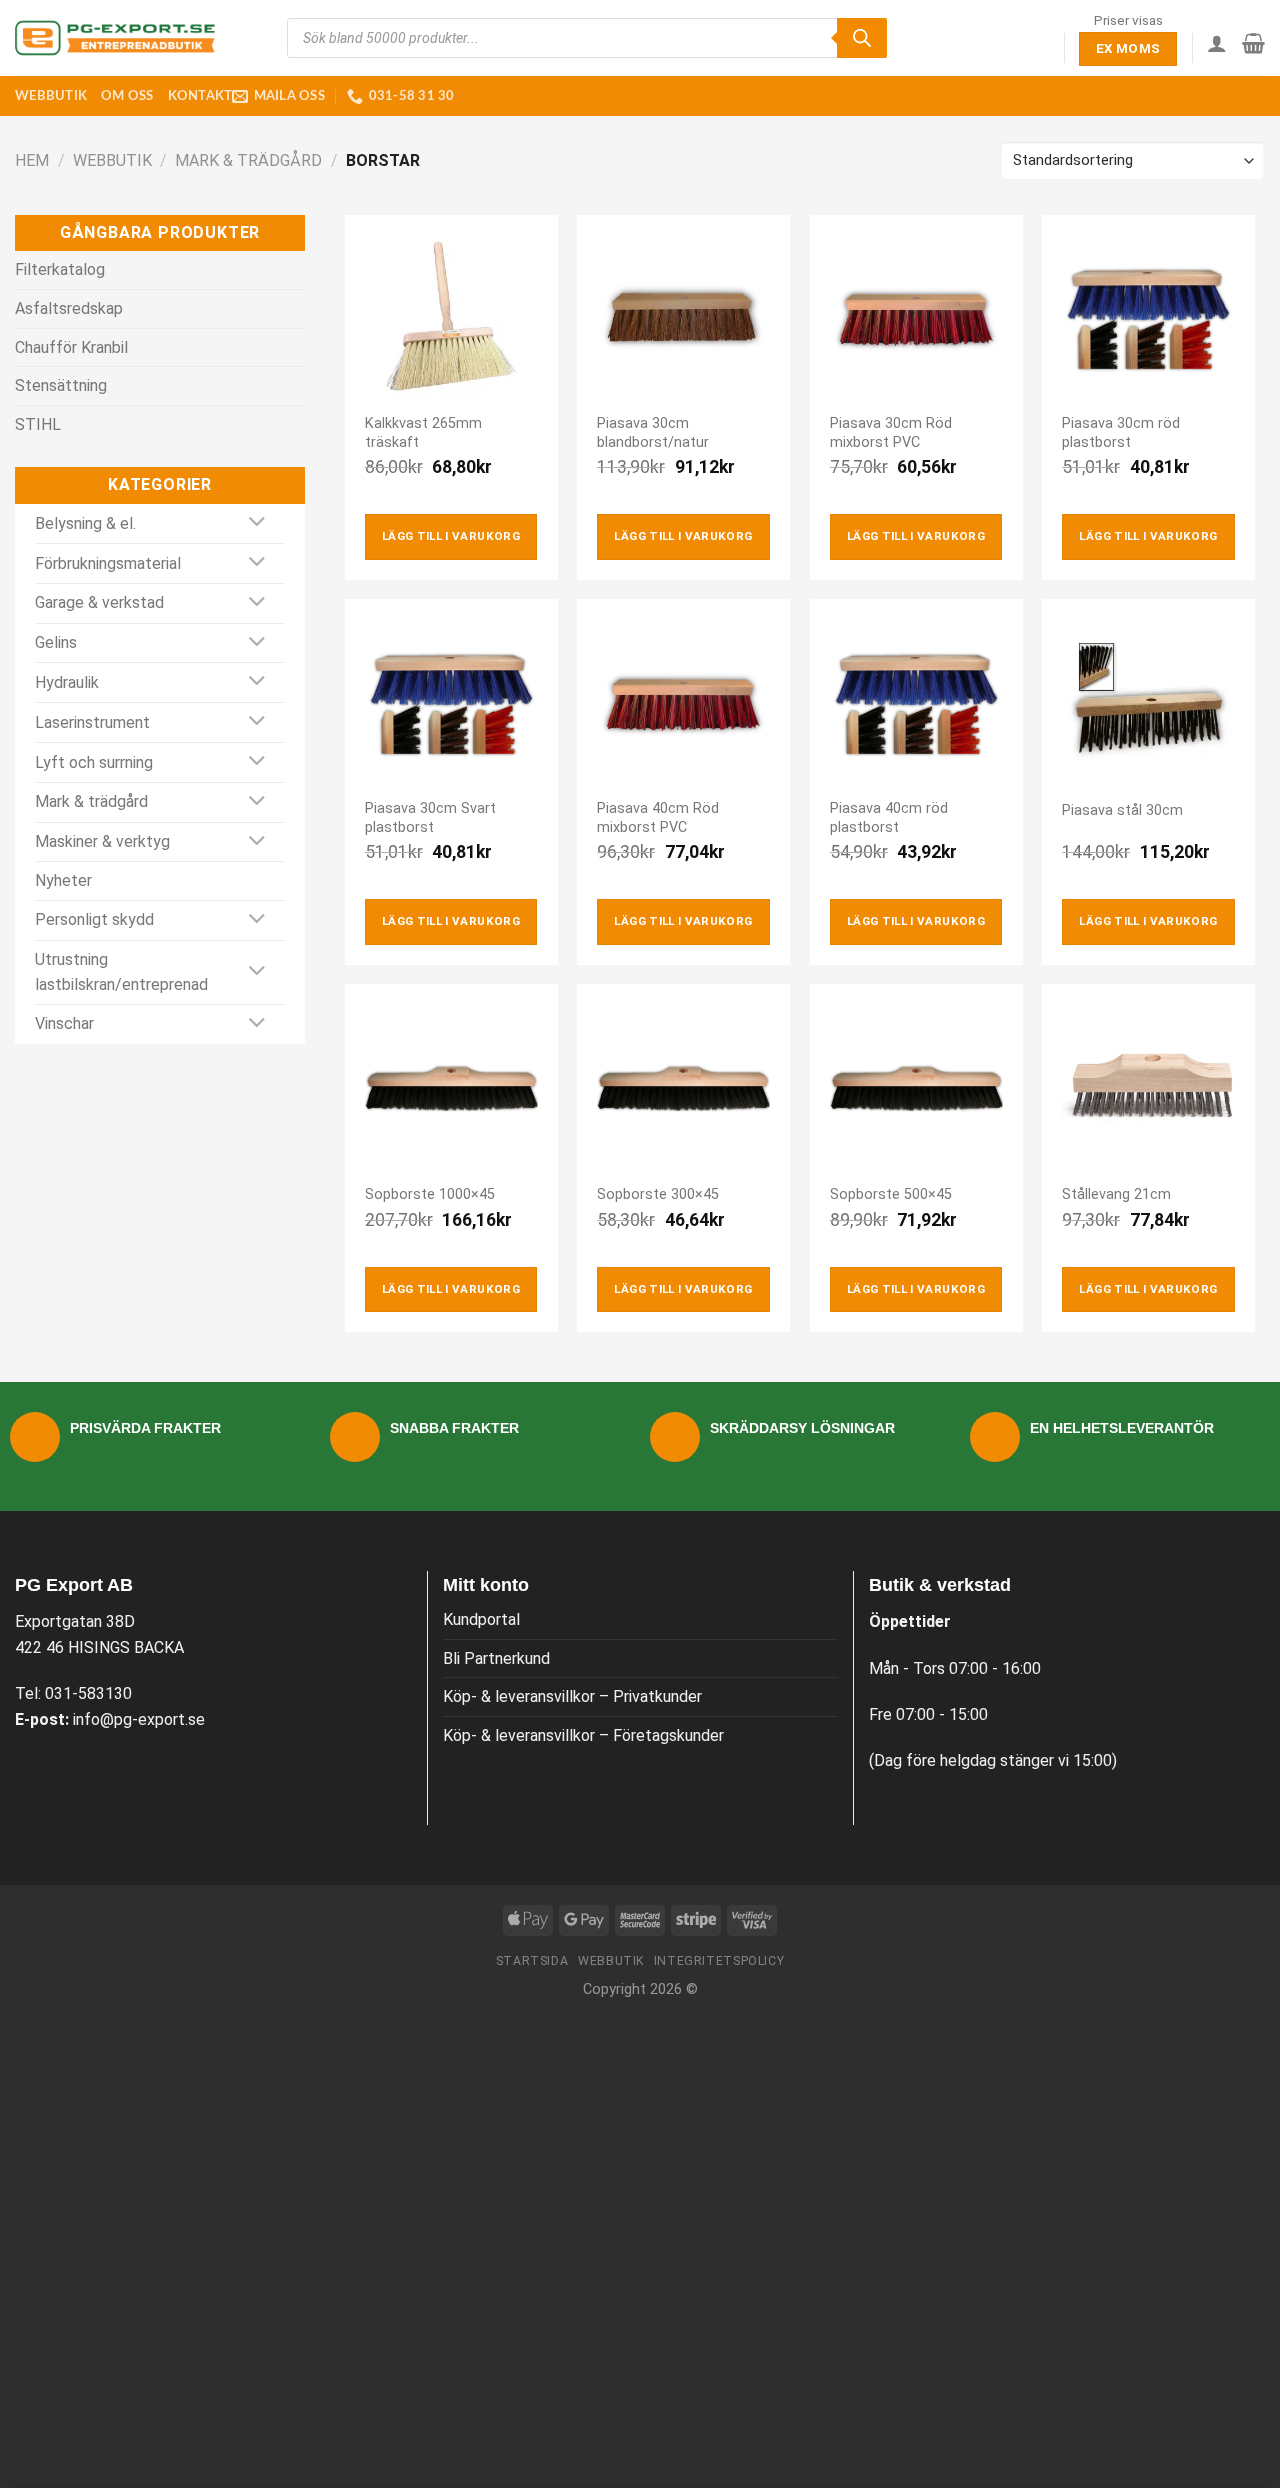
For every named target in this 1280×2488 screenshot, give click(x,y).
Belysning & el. (85, 523)
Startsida (532, 1961)
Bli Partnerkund (496, 1658)
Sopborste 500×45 (891, 1194)
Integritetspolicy (719, 1961)
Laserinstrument (92, 722)
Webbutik (51, 96)
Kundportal (481, 1619)
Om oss (127, 96)
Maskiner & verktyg (102, 841)
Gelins (56, 642)
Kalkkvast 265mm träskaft (423, 433)
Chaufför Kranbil (71, 347)
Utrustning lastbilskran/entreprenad (121, 972)
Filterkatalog (60, 269)
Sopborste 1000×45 (430, 1194)
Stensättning (61, 385)
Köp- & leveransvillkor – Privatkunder (572, 1696)
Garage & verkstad (99, 602)
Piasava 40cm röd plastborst (889, 818)
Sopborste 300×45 (658, 1194)
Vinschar (64, 1023)
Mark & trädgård (248, 160)
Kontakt (200, 96)
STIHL (38, 424)
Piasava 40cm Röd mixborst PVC (658, 818)
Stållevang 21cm (1116, 1194)
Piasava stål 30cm (1122, 810)
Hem (32, 160)
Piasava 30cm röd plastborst (1121, 433)
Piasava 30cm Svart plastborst (430, 818)
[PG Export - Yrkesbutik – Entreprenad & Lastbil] (115, 38)
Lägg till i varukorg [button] (451, 536)
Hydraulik (67, 682)
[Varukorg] (1253, 43)
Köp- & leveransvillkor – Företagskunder (583, 1735)
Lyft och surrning (94, 762)
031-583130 (88, 1693)
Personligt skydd (94, 919)
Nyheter (63, 880)
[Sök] (862, 38)
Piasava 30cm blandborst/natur (653, 433)
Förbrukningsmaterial (108, 563)
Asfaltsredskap (69, 308)
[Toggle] (257, 523)
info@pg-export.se (139, 1719)
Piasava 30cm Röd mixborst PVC (891, 433)
